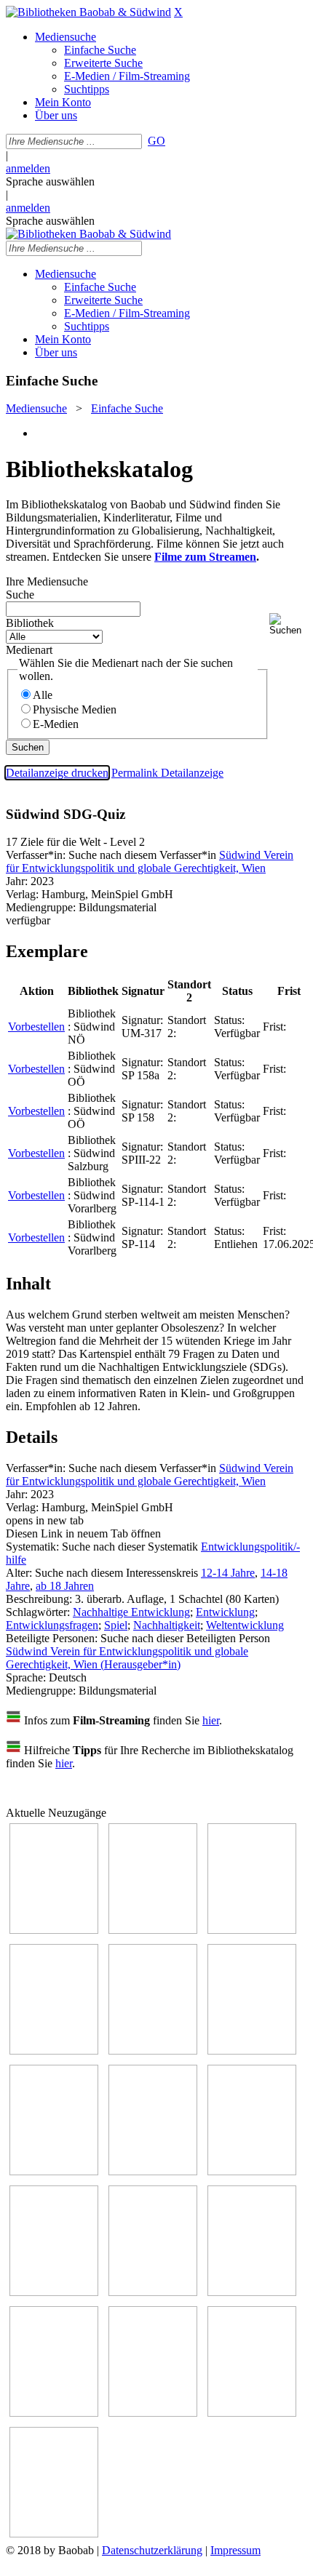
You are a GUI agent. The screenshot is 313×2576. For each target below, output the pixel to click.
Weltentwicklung (245, 1625)
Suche (20, 595)
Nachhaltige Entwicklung (131, 1612)
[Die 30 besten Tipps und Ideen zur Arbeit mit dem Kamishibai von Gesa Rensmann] (54, 1930)
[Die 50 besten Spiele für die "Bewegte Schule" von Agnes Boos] (252, 2292)
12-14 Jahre (228, 1573)
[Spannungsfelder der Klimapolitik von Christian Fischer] (153, 1930)
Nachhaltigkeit (167, 1625)
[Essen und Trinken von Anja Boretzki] (54, 2413)
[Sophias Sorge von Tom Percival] (153, 2051)
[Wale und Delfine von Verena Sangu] (54, 2051)
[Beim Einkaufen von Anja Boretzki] (54, 2533)
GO (156, 141)
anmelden (28, 168)
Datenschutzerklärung (152, 2550)
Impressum (235, 2550)
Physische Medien (75, 709)
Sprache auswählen (50, 181)
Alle (43, 695)
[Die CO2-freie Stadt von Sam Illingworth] (252, 1930)
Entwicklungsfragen (52, 1625)
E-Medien (56, 724)
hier (211, 1720)
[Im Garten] (252, 2171)
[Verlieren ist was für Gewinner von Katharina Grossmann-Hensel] (252, 2051)
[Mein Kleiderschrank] (252, 2413)
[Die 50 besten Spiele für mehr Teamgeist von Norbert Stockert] (54, 2292)
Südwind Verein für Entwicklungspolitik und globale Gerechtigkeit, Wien (150, 861)
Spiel (116, 1625)
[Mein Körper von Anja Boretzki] (153, 2413)
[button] (288, 624)
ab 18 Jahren (65, 1586)
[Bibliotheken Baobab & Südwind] (88, 12)
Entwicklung (225, 1612)
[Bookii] (54, 2171)
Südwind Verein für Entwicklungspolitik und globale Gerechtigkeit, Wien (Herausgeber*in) (127, 1658)
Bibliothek (30, 623)
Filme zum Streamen (205, 557)
